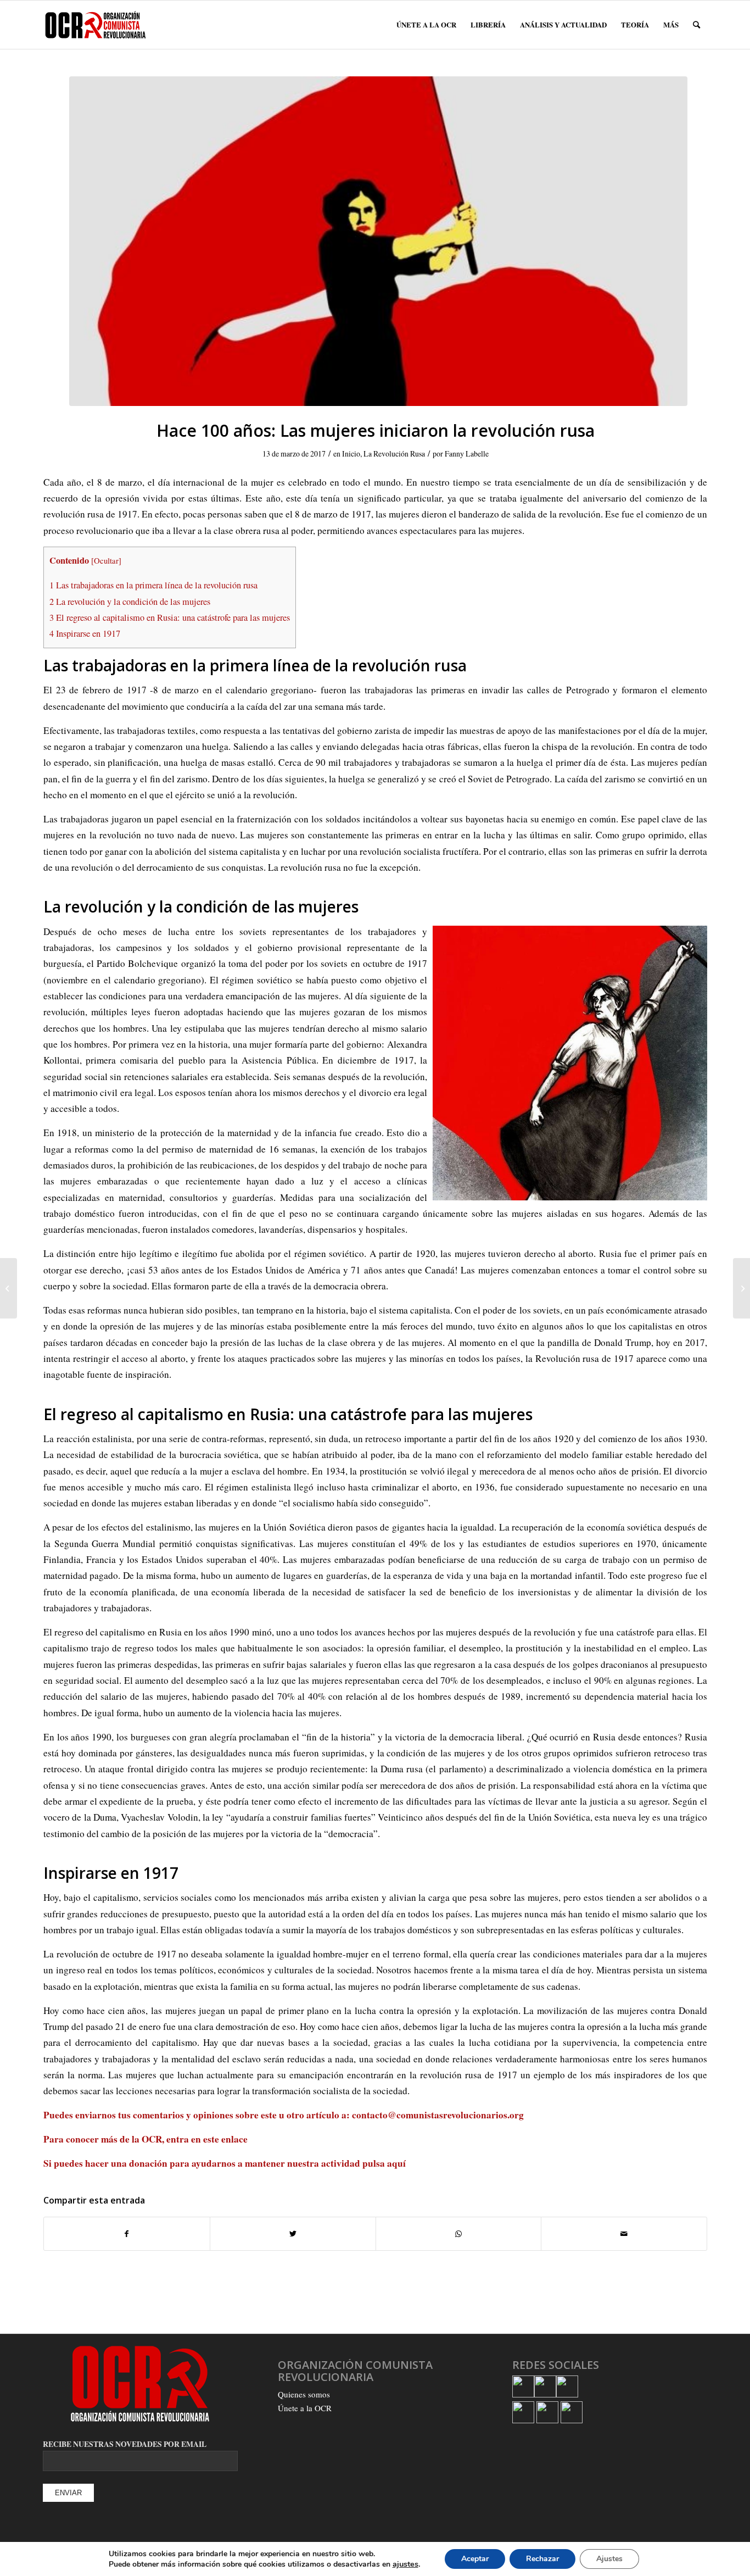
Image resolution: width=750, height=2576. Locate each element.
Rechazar (542, 2559)
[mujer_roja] (378, 241)
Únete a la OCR (305, 2408)
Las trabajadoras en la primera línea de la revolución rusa (153, 585)
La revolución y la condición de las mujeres (130, 602)
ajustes (405, 2564)
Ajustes (609, 2559)
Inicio (351, 454)
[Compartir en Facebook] (127, 2234)
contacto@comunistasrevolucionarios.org (438, 2115)
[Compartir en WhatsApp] (459, 2234)
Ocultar (106, 560)
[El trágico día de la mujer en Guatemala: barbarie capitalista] (741, 1288)
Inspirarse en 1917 (85, 633)
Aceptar (475, 2559)
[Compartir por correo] (624, 2234)
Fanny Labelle (467, 454)
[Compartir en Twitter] (293, 2234)
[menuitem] (426, 25)
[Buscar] (696, 25)
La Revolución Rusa (394, 454)
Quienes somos (304, 2394)
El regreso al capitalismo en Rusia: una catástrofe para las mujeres (170, 617)
